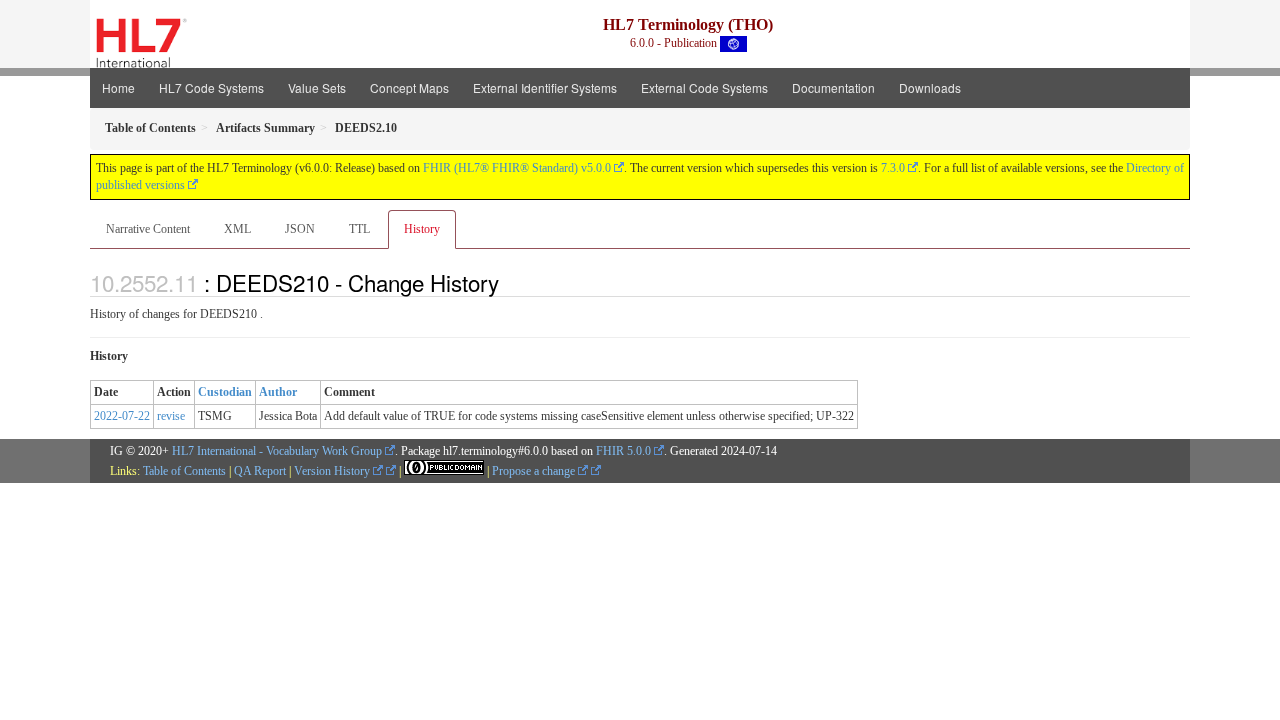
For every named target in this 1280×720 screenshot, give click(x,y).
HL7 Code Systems (211, 87)
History (422, 229)
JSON (300, 229)
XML (237, 229)
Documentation (833, 87)
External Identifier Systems (545, 87)
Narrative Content (148, 229)
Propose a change (535, 471)
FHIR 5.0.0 (623, 451)
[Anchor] (510, 282)
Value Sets (317, 87)
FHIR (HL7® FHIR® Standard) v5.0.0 (517, 168)
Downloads (930, 87)
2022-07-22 (122, 416)
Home (118, 87)
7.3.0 (893, 168)
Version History (333, 471)
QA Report (260, 471)
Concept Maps (409, 87)
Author (278, 392)
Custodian (225, 392)
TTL (359, 229)
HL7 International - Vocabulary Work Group (277, 451)
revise (171, 416)
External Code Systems (704, 87)
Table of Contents (184, 471)
